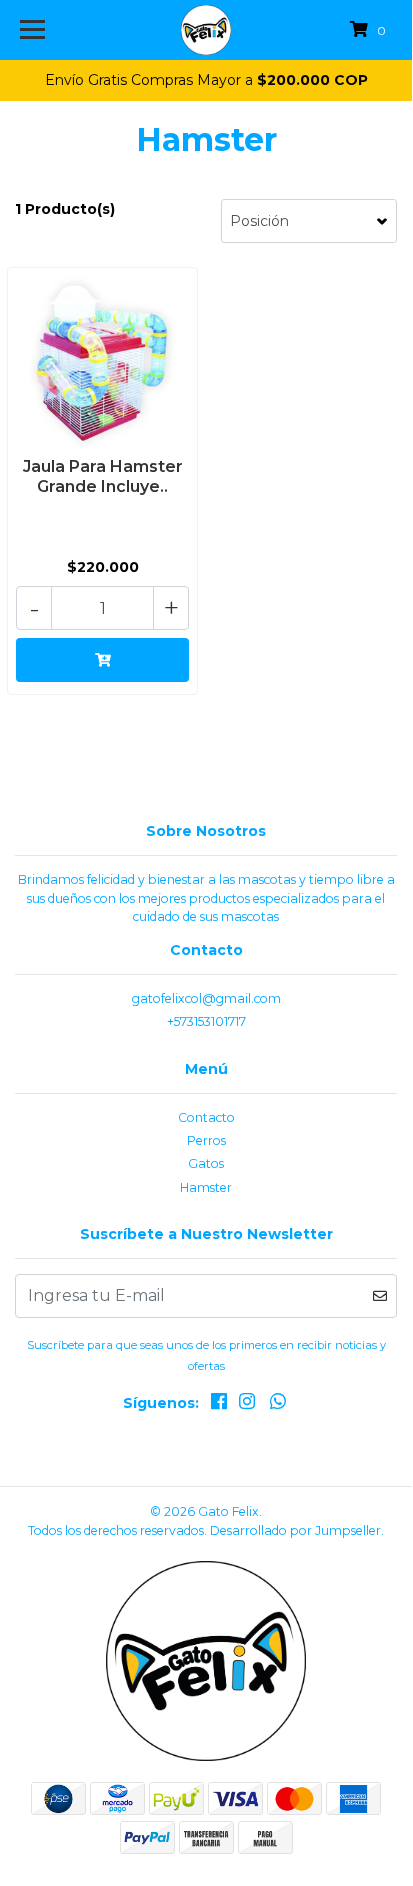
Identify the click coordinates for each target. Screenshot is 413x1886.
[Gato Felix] (206, 30)
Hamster (206, 1187)
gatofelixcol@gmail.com (206, 998)
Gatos (206, 1163)
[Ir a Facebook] (219, 1405)
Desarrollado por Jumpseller (295, 1530)
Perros (206, 1140)
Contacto (206, 1117)
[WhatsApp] (278, 1405)
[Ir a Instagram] (247, 1405)
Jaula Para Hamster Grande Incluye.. (103, 476)
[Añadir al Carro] (102, 660)
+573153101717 (206, 1021)
